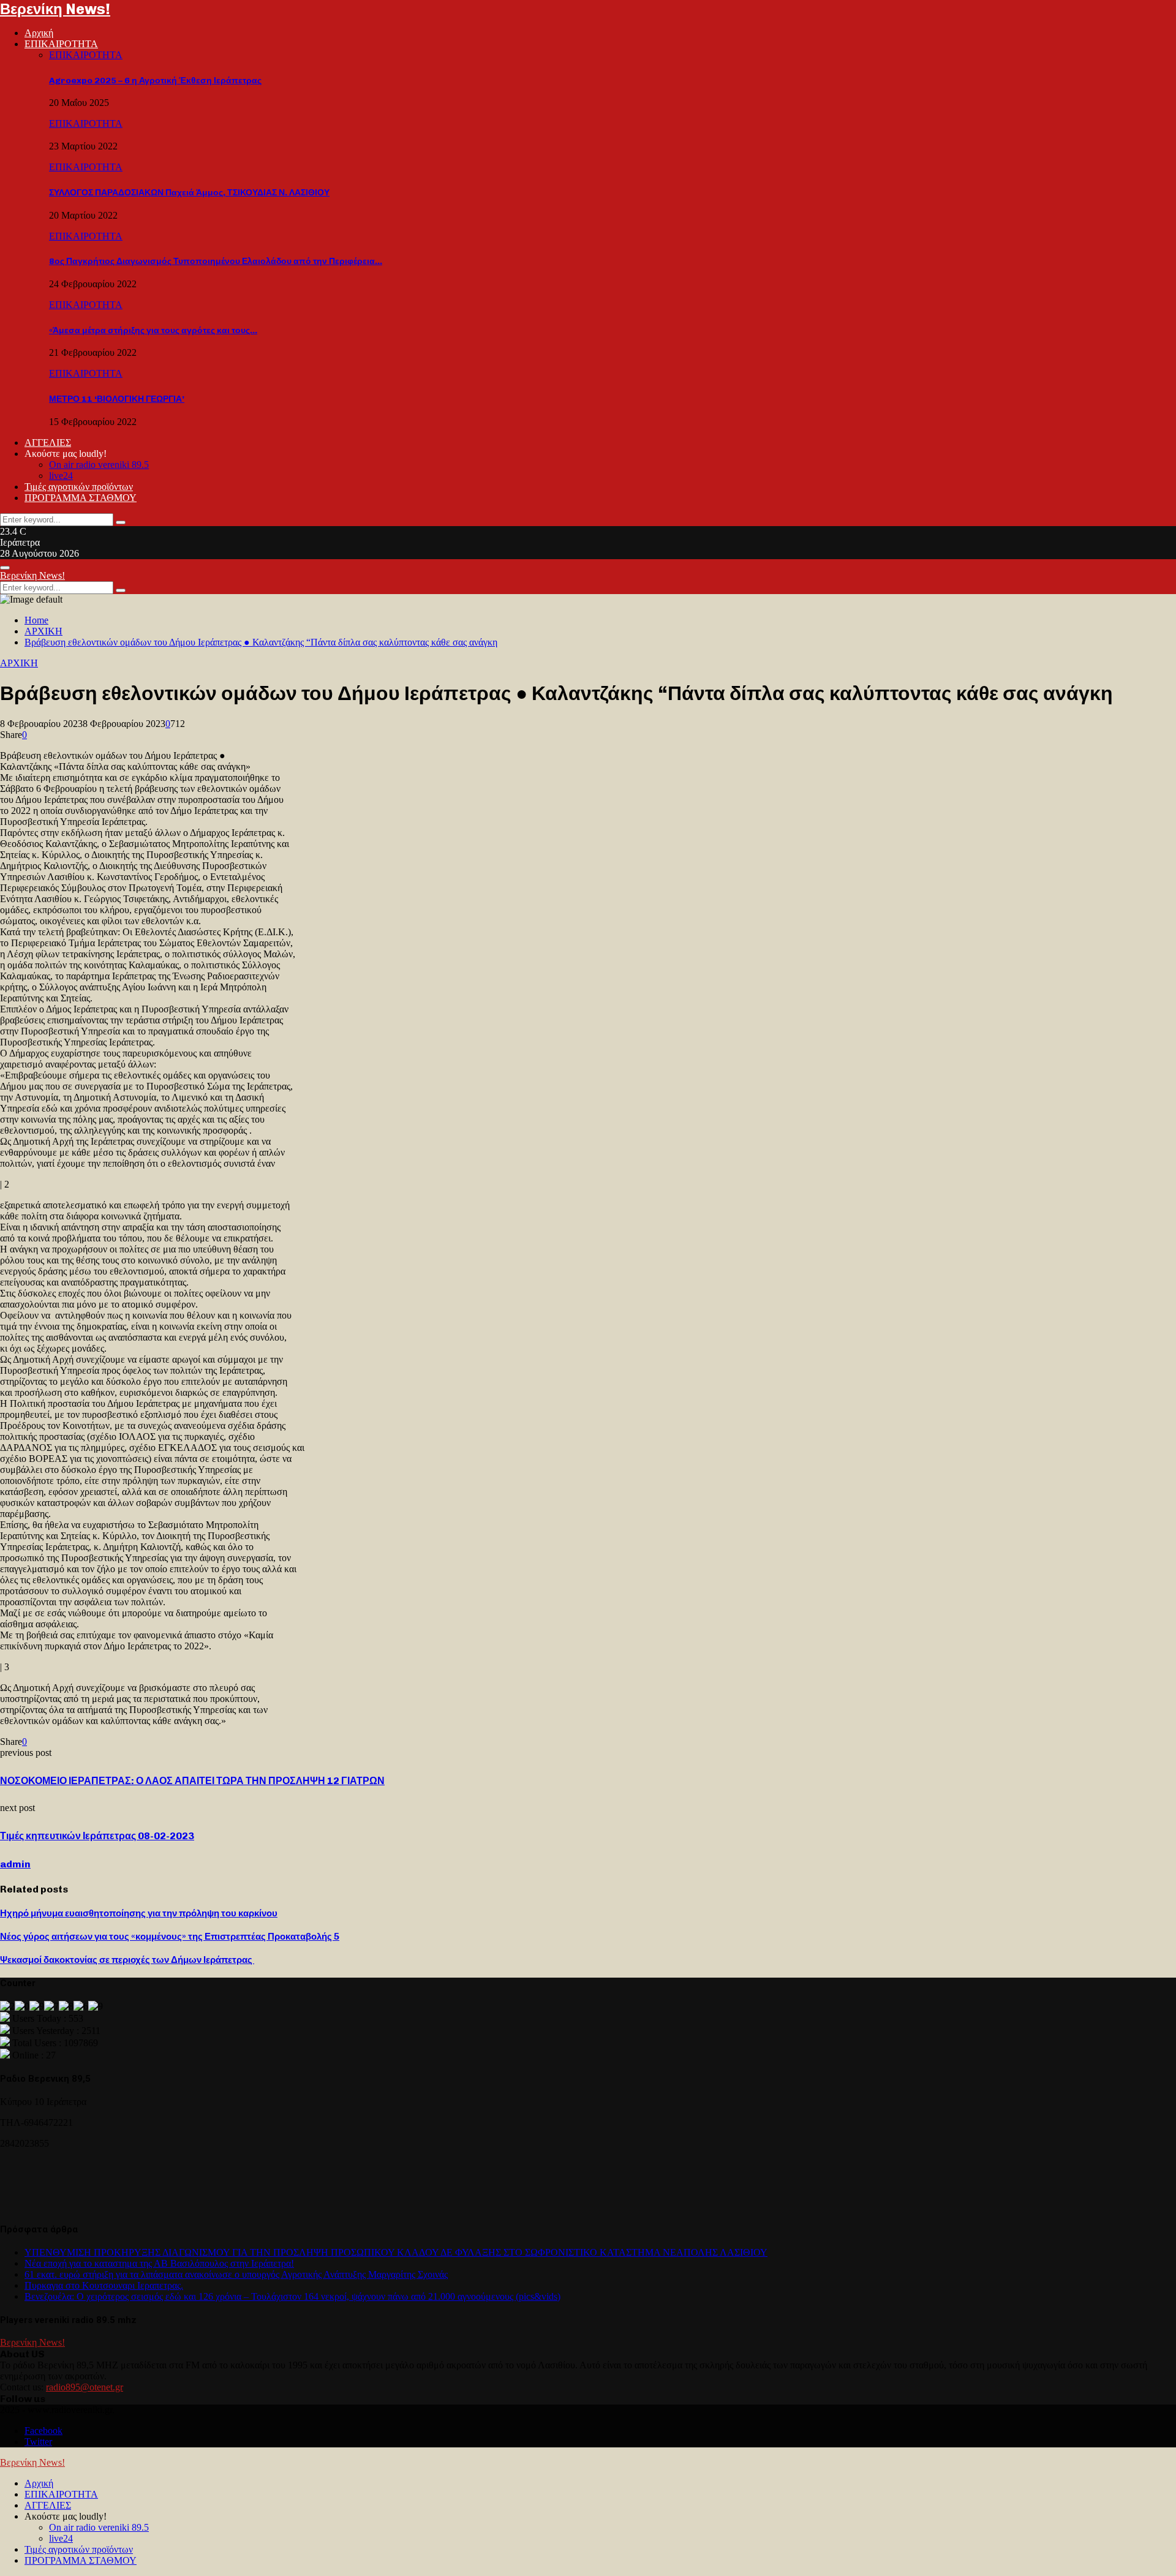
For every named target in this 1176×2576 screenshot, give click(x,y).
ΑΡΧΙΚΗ (19, 663)
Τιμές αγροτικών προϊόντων (79, 487)
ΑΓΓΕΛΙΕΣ (48, 443)
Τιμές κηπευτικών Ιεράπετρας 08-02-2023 (97, 1836)
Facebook (43, 2431)
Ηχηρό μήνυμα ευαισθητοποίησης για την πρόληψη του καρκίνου (139, 1913)
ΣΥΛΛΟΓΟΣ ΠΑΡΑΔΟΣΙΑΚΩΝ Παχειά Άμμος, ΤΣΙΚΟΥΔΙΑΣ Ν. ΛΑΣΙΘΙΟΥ (189, 193)
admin (15, 1864)
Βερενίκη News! (55, 9)
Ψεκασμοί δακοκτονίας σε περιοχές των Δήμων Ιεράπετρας (127, 1960)
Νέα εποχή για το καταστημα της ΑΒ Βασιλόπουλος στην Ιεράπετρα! (159, 2263)
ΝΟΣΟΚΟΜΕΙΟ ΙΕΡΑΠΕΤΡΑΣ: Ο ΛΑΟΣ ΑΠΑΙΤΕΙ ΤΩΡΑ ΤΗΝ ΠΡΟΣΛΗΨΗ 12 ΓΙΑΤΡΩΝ (192, 1781)
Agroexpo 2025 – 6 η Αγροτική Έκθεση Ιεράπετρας (155, 81)
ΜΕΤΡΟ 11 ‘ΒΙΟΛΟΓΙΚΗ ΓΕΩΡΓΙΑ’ (117, 399)
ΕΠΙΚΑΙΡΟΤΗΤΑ (61, 44)
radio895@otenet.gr (85, 2387)
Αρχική (39, 33)
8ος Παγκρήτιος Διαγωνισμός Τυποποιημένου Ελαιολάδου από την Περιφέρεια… (216, 261)
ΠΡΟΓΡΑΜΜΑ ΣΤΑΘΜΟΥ (81, 498)
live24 (61, 476)
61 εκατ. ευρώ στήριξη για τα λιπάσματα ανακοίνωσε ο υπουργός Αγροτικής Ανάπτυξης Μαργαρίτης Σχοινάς (236, 2274)
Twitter (38, 2442)
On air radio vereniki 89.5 (99, 465)
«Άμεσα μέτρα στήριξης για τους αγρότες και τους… (153, 330)
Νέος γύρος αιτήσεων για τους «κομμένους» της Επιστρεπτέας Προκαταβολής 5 (170, 1937)
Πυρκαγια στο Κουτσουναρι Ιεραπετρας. (104, 2285)
